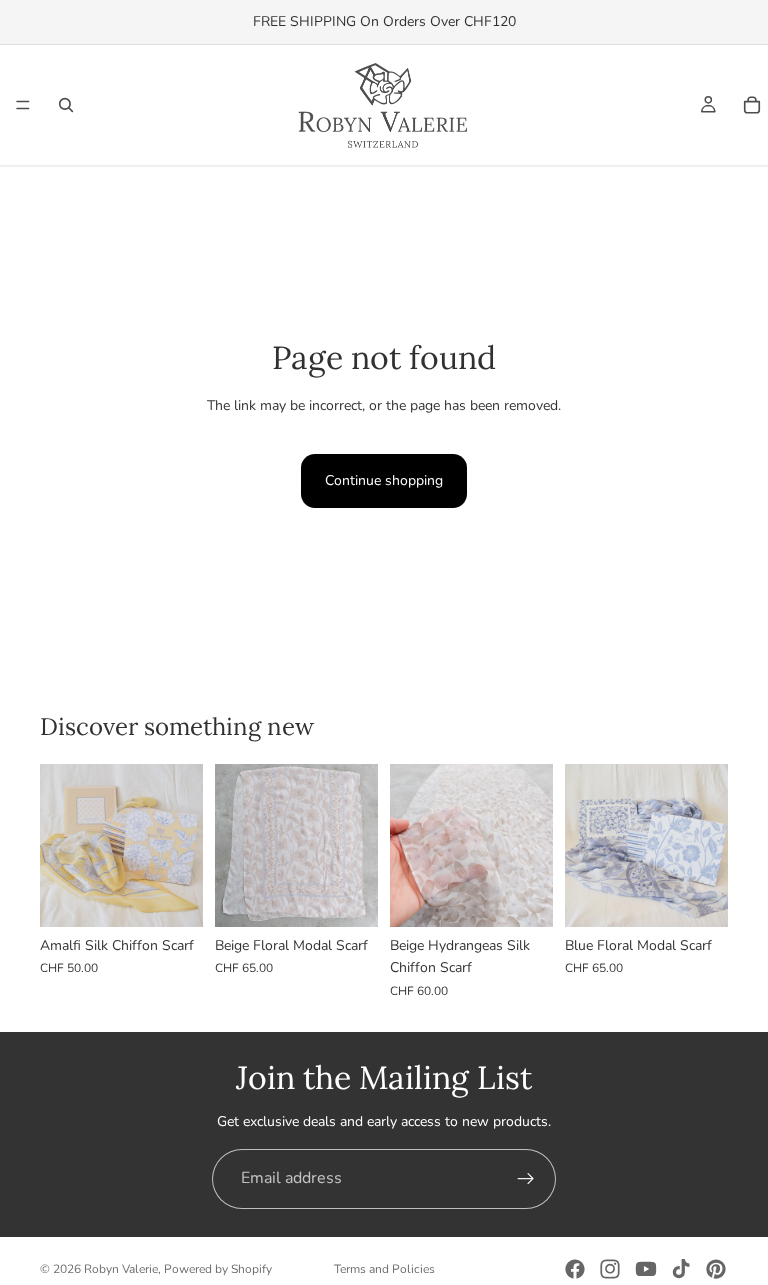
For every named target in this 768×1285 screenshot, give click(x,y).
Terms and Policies (384, 1269)
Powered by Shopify (218, 1269)
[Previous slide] (62, 845)
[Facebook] (575, 1269)
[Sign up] (526, 1179)
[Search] (66, 105)
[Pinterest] (716, 1269)
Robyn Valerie (121, 1269)
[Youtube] (646, 1269)
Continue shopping (384, 480)
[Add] (172, 896)
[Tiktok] (681, 1269)
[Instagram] (610, 1269)
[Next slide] (181, 845)
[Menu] (23, 105)
